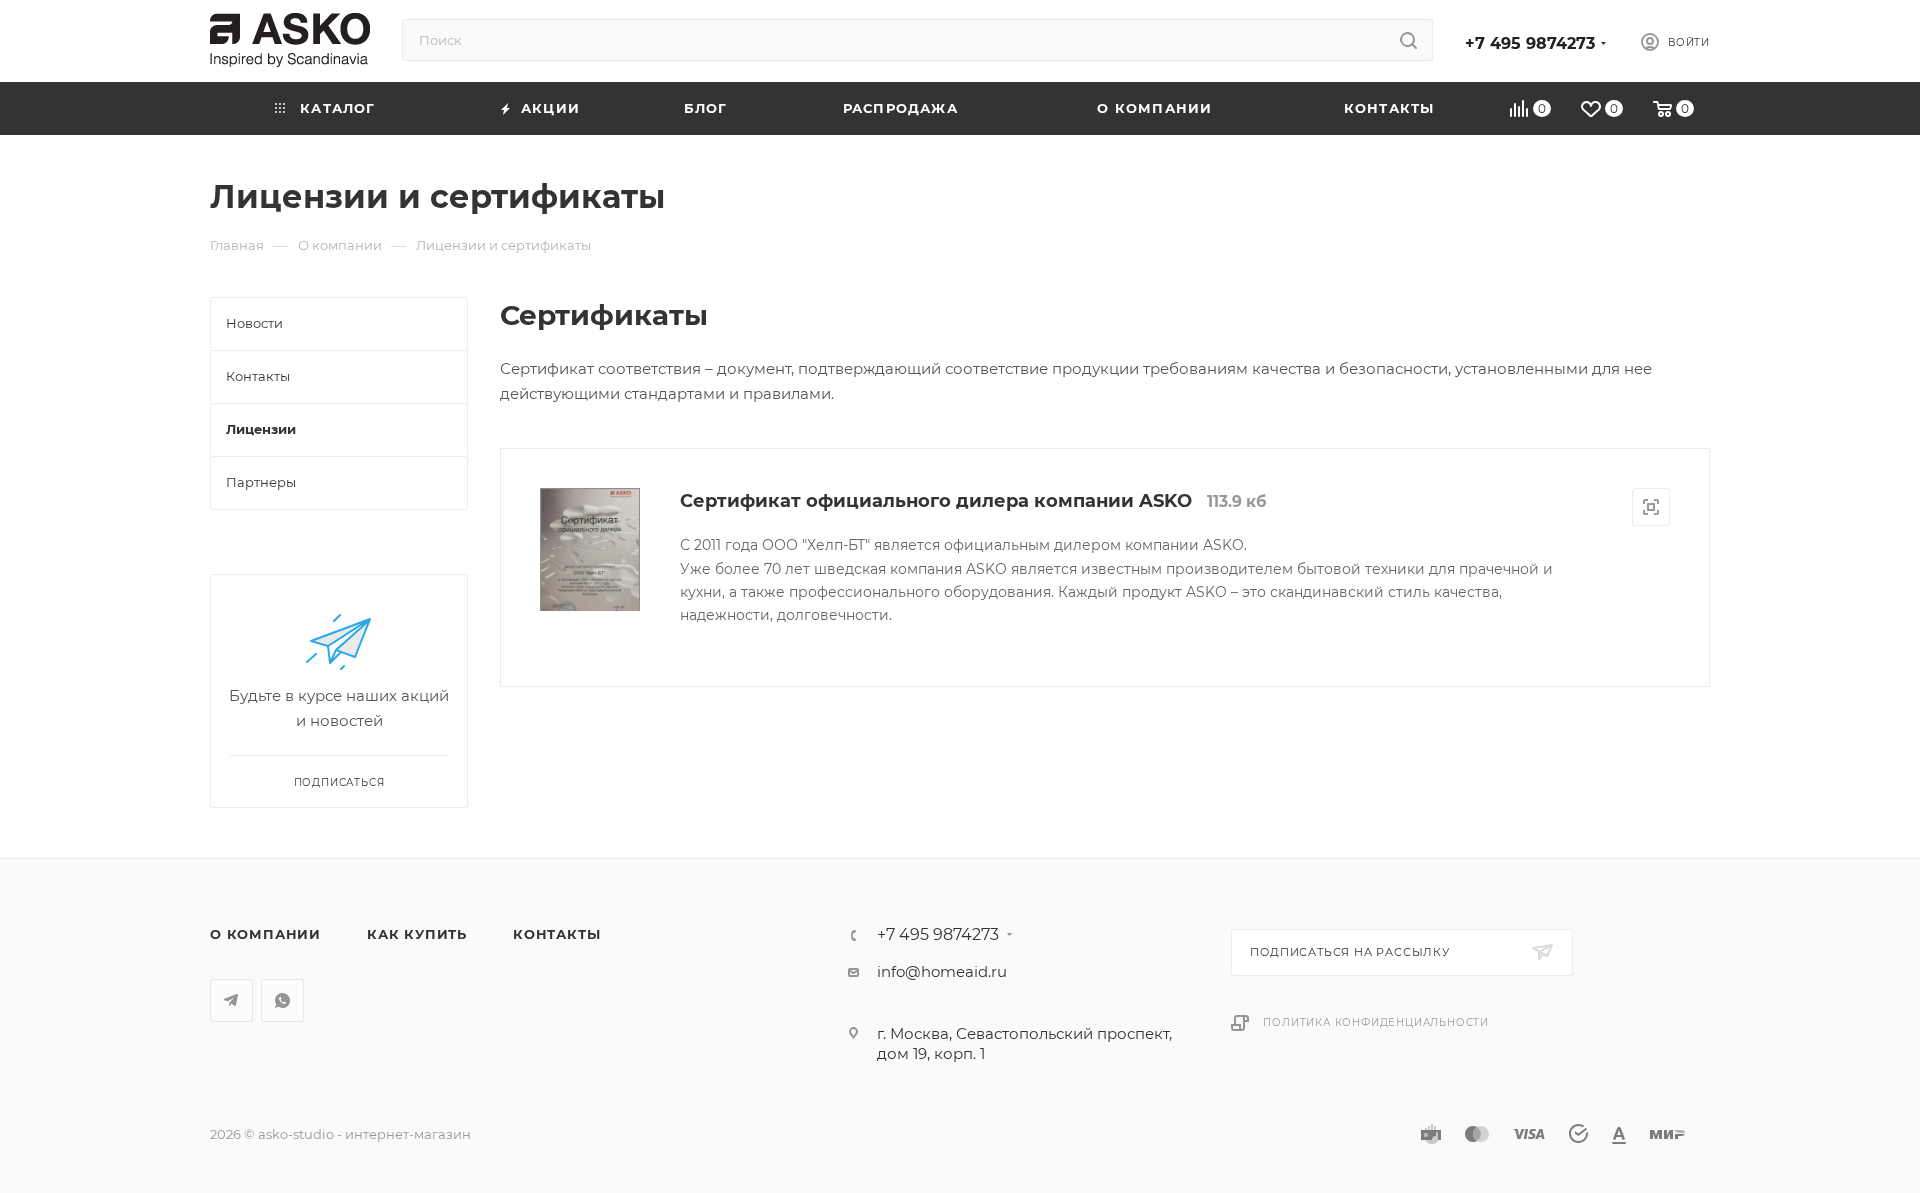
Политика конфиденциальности (1376, 1022)
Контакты (556, 934)
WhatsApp (282, 1000)
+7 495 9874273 (1530, 43)
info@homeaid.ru (942, 971)
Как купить (417, 934)
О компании (265, 934)
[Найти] (1408, 40)
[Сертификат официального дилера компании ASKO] (590, 549)
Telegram (231, 1000)
